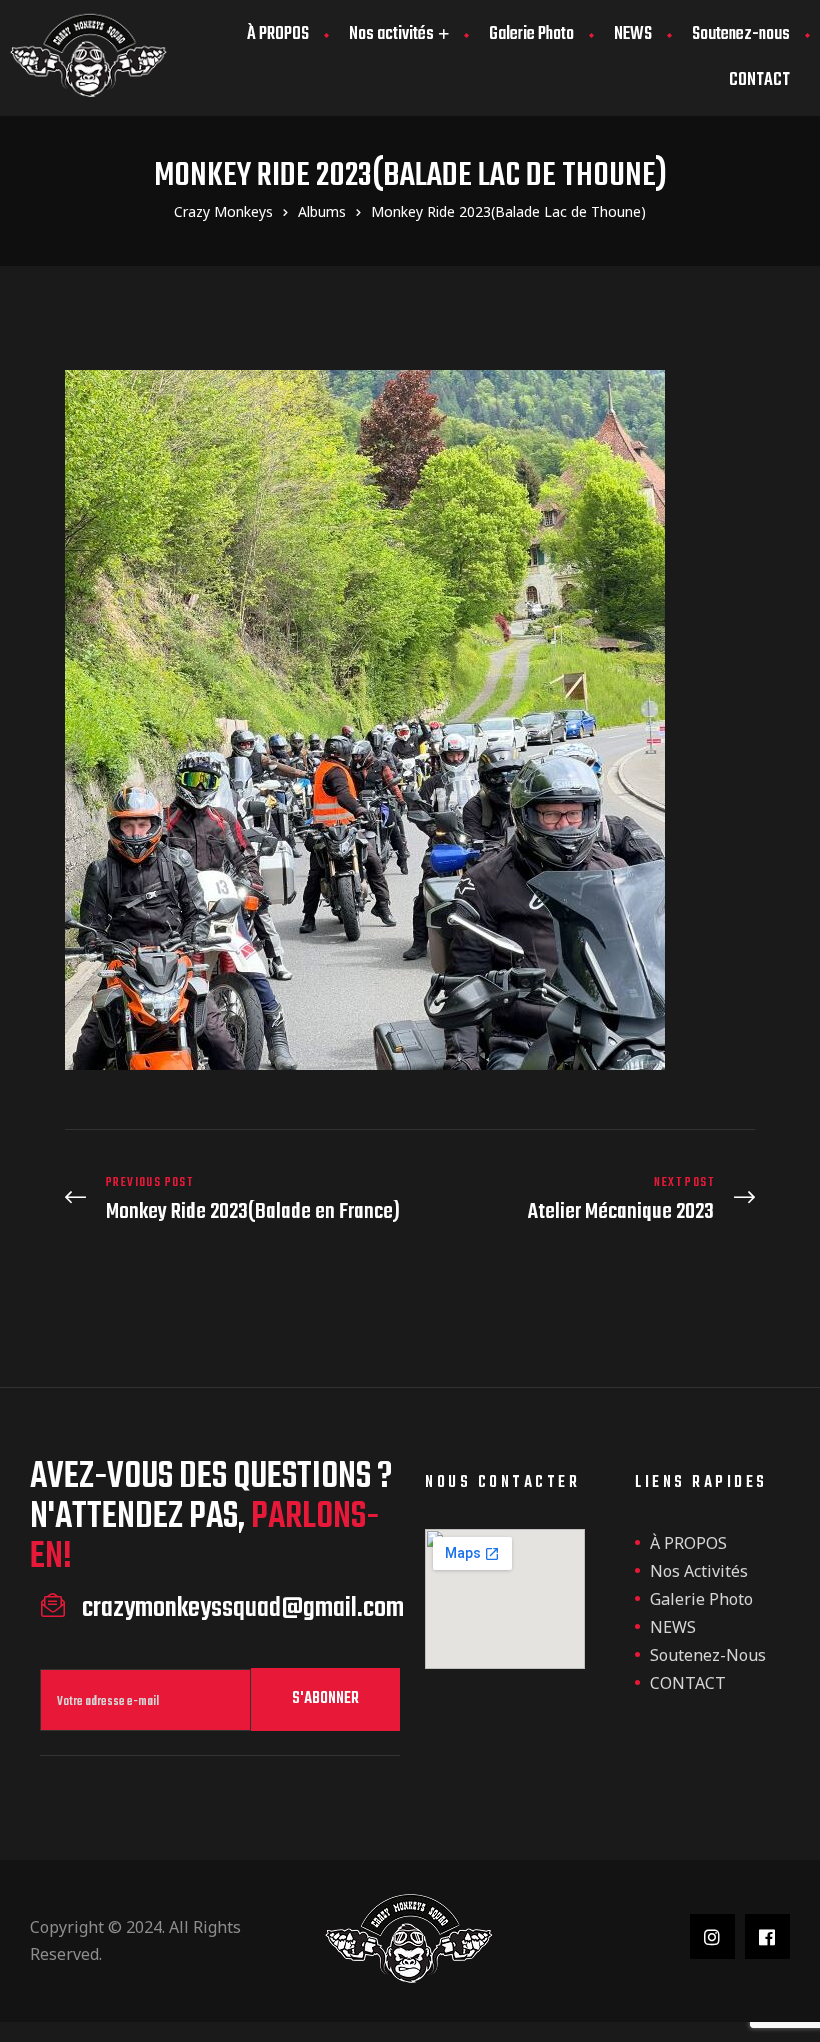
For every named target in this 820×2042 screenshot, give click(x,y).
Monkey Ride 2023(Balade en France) (232, 1199)
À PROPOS (278, 34)
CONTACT (759, 80)
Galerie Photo (531, 34)
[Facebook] (767, 1936)
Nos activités (391, 34)
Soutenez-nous (741, 34)
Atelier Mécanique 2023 (587, 1199)
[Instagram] (712, 1936)
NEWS (633, 34)
